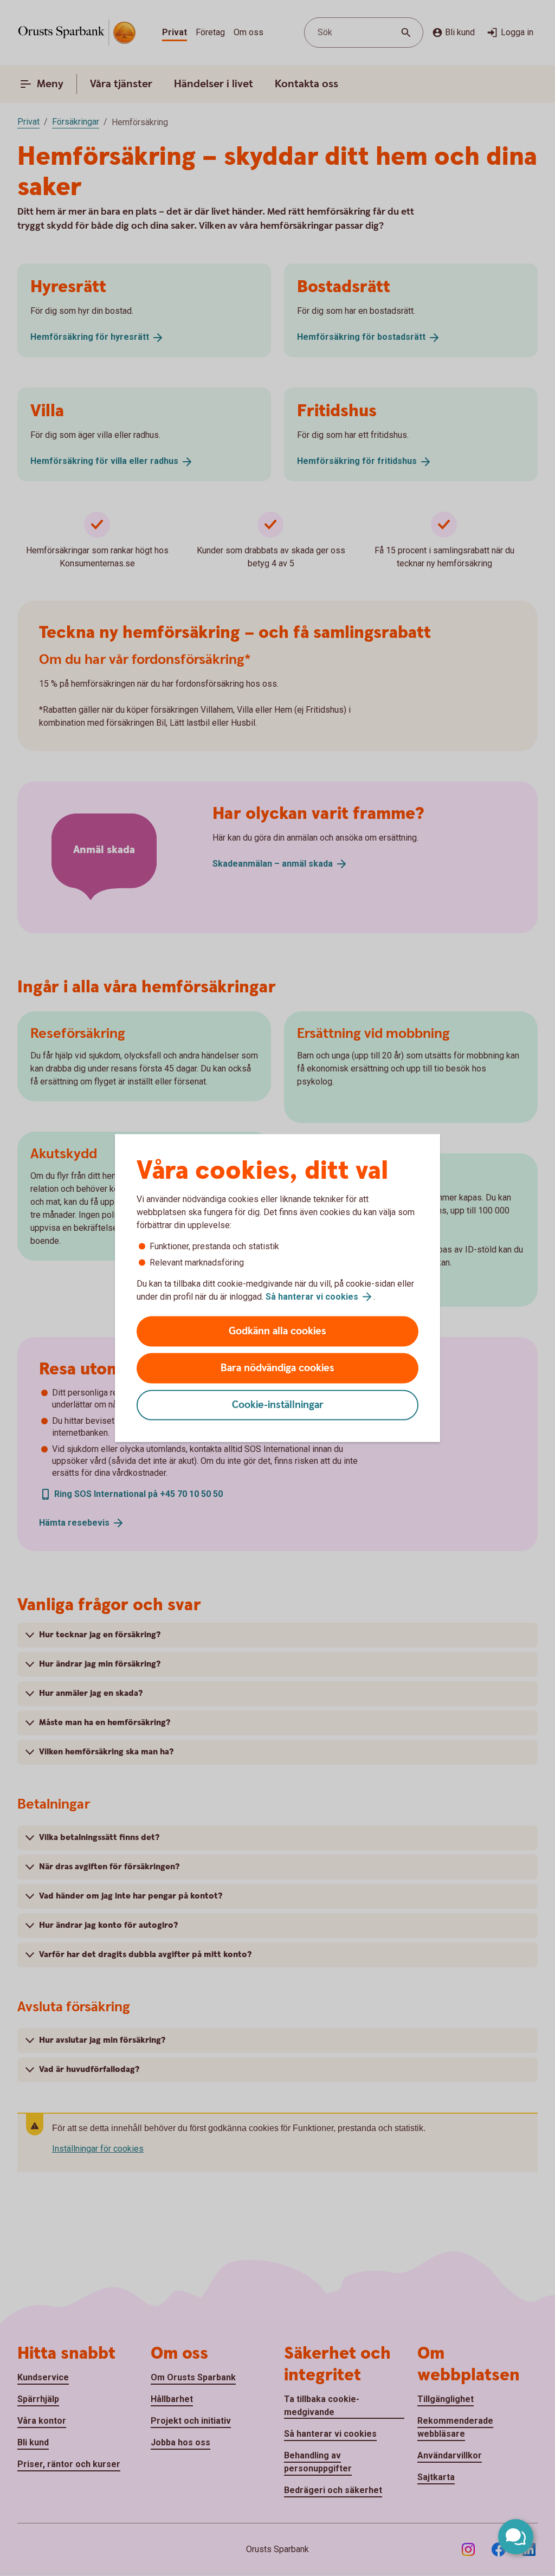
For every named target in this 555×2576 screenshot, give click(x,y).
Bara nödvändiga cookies (277, 1368)
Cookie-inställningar (278, 1405)
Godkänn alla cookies (277, 1331)
